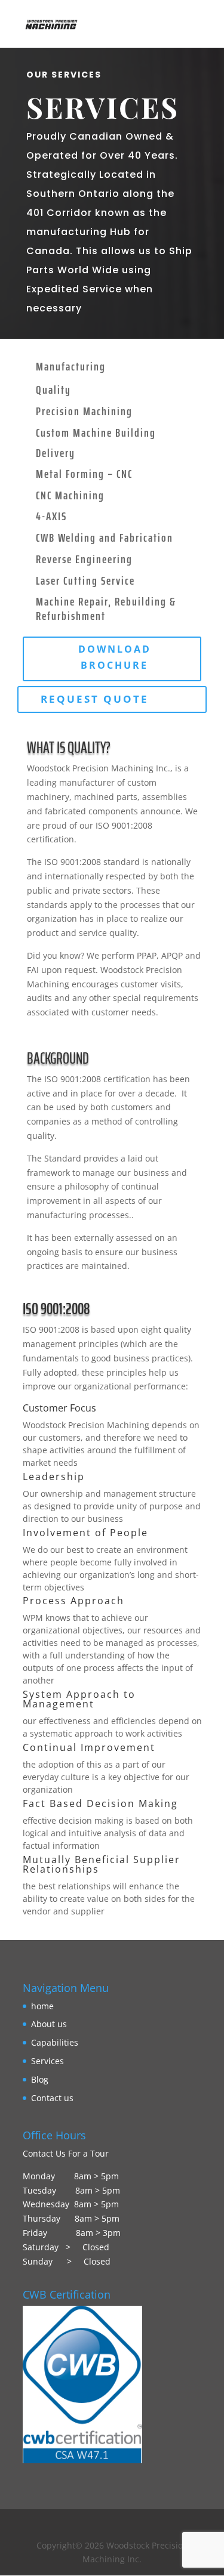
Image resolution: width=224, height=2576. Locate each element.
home (42, 2006)
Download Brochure (115, 657)
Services (47, 2061)
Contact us (52, 2098)
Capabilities (55, 2042)
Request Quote (95, 699)
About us (49, 2024)
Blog (40, 2079)
